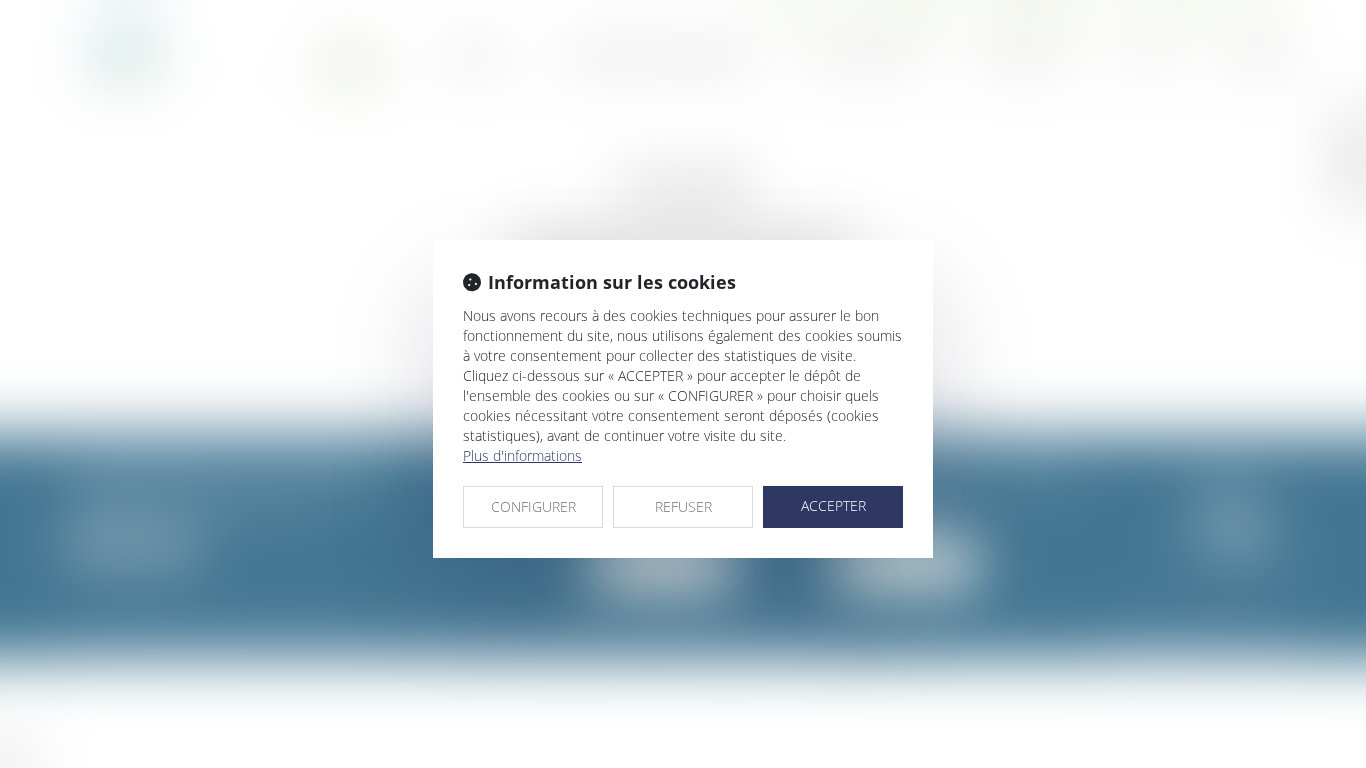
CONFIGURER (533, 506)
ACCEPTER (833, 505)
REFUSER (683, 506)
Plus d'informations (522, 455)
